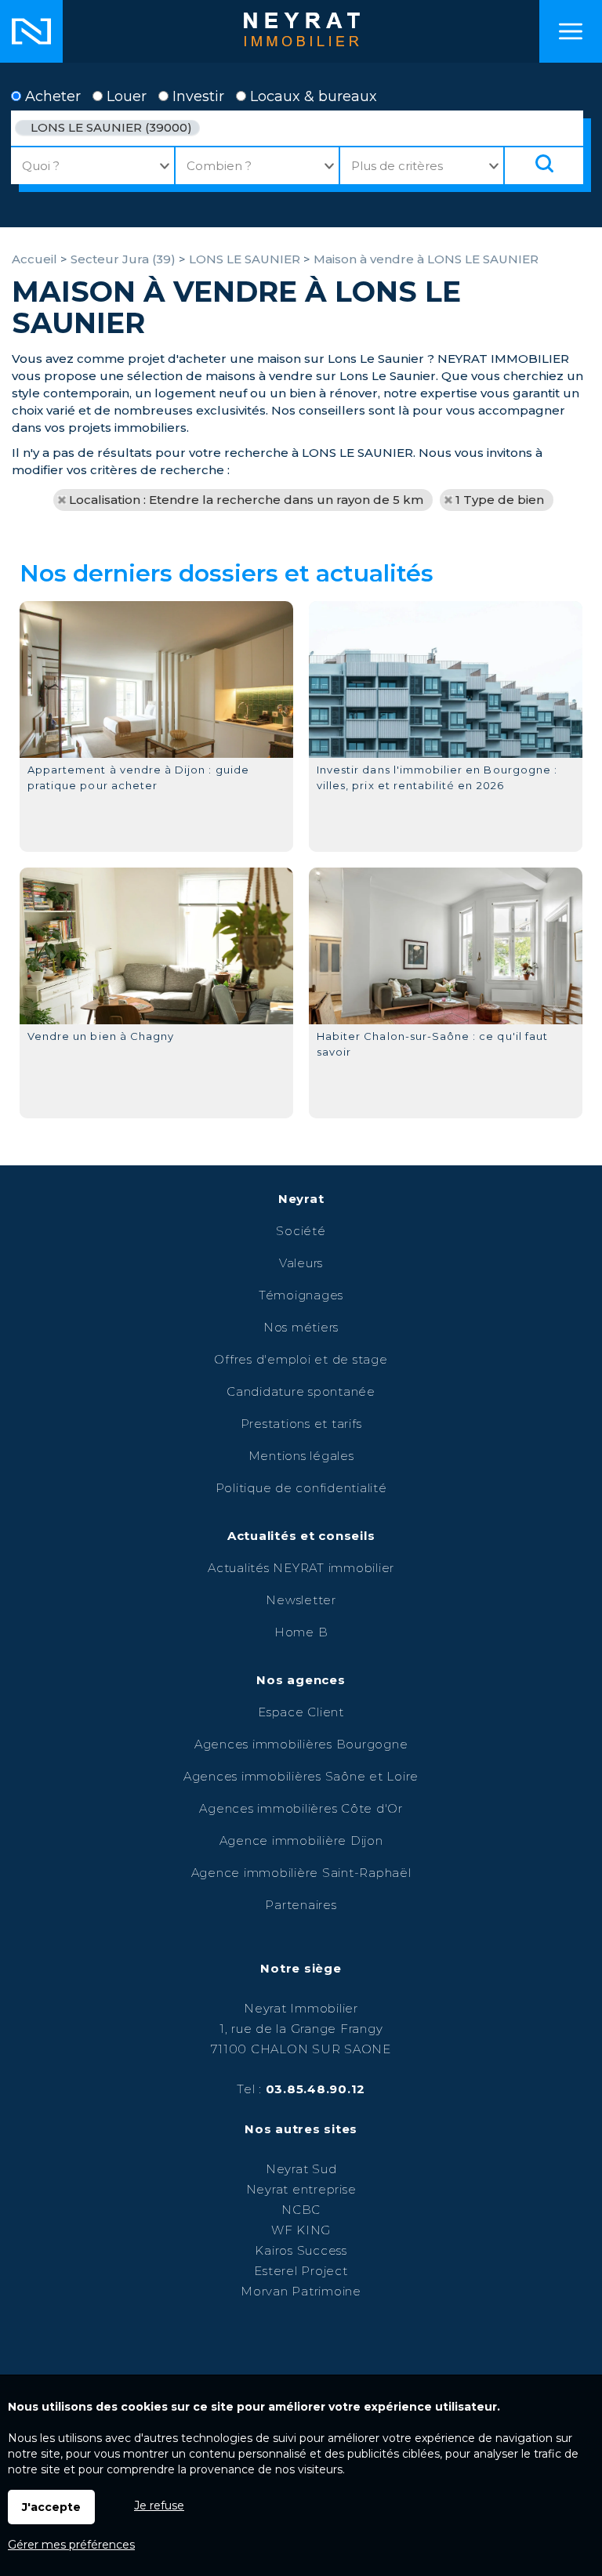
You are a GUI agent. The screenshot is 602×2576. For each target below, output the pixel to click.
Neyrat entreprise (301, 2189)
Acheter (51, 96)
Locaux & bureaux (312, 96)
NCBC (301, 2210)
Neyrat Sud (301, 2169)
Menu (571, 31)
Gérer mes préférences (71, 2545)
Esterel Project (301, 2271)
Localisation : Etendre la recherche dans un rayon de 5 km (246, 500)
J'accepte (51, 2507)
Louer (125, 96)
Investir (196, 96)
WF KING (301, 2230)
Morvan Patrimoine (301, 2291)
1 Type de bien (500, 500)
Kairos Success (301, 2250)
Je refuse (159, 2505)
